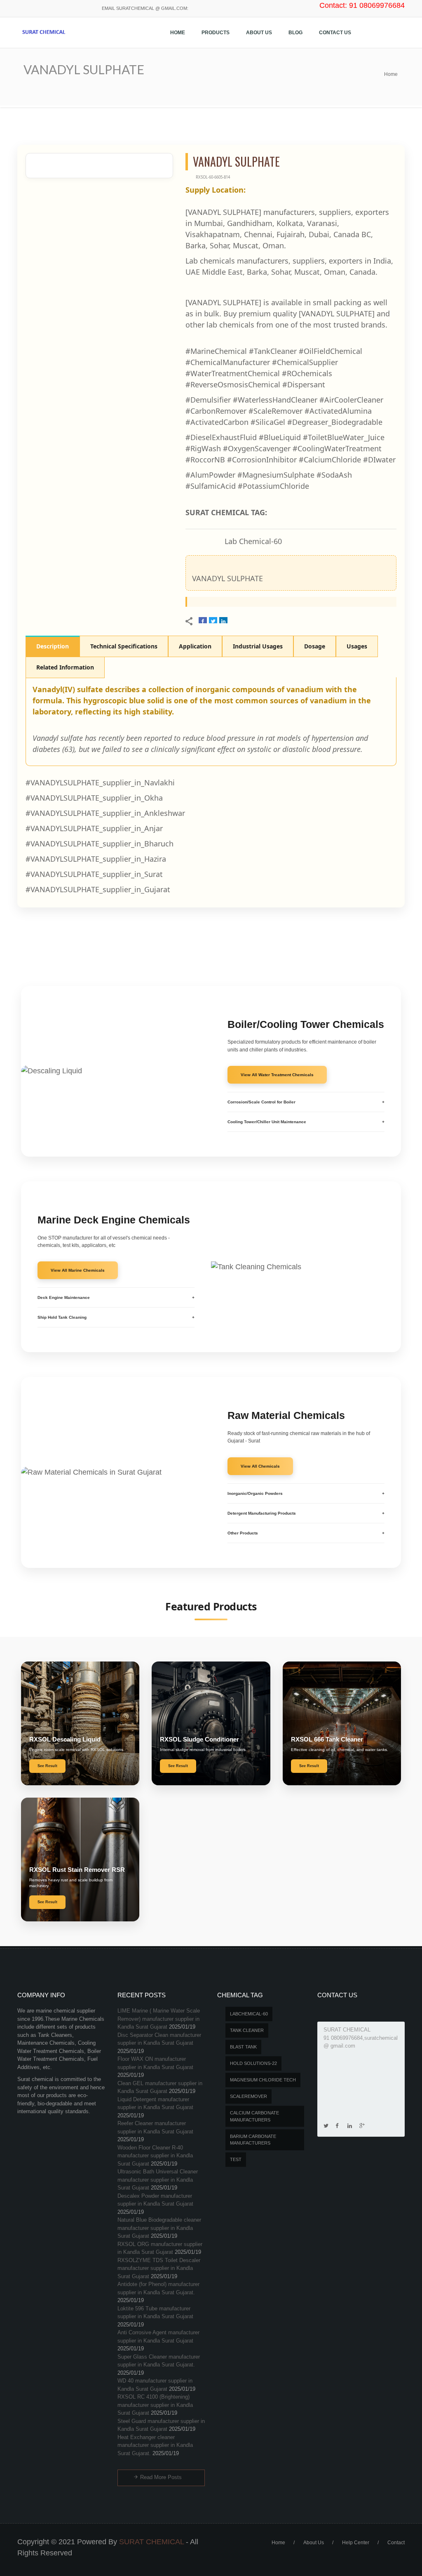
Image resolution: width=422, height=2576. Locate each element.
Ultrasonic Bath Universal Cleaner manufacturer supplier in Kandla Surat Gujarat (158, 2180)
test (236, 2159)
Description (53, 646)
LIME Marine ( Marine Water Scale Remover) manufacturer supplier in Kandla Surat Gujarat (159, 2019)
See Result (47, 1766)
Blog (295, 33)
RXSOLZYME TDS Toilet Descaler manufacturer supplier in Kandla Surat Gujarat (159, 2268)
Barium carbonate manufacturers (253, 2140)
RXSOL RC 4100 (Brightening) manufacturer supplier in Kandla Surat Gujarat (155, 2405)
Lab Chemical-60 (253, 541)
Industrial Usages (258, 646)
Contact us (335, 33)
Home (178, 33)
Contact (396, 2543)
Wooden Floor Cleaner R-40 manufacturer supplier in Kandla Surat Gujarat (155, 2156)
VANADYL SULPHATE (227, 578)
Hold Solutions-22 (253, 2063)
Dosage (315, 646)
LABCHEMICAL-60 (249, 2014)
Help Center (356, 2543)
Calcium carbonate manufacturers (254, 2116)
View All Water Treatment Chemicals (277, 1075)
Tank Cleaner (247, 2030)
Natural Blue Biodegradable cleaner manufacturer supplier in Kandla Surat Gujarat (159, 2228)
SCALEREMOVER (249, 2096)
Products (216, 33)
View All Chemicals (260, 1466)
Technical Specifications (124, 646)
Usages (357, 646)
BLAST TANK (243, 2047)
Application (195, 646)
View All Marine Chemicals (78, 1270)
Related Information (65, 667)
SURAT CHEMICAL (151, 2542)
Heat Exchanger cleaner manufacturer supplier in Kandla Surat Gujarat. (155, 2445)
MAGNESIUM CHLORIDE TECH (263, 2080)
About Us (259, 33)
